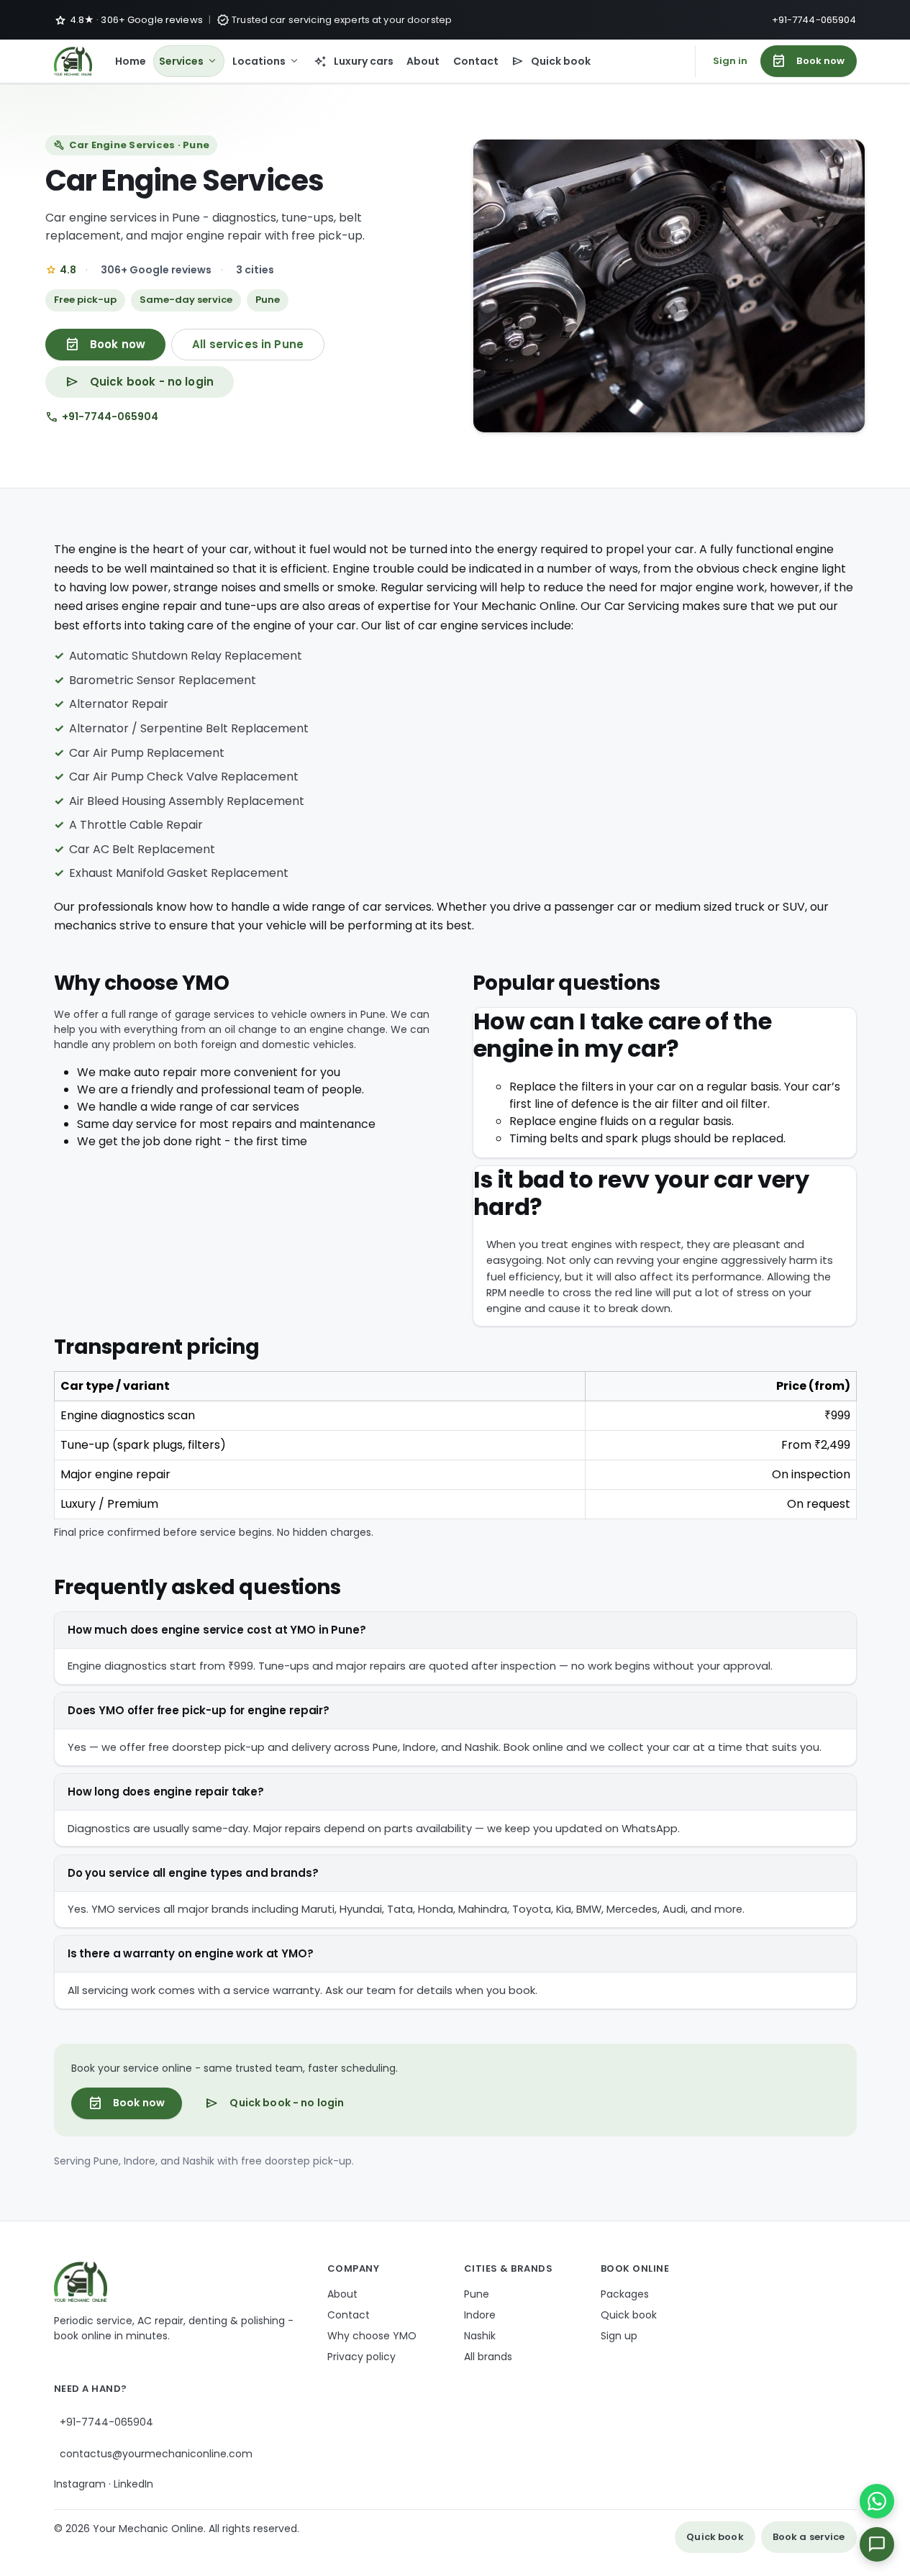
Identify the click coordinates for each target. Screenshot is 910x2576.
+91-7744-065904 (814, 20)
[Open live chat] (877, 2544)
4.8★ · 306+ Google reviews (128, 20)
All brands (488, 2357)
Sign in (731, 61)
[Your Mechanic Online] (73, 61)
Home (131, 61)
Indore (480, 2315)
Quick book (551, 61)
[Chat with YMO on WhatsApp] (877, 2501)
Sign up (619, 2336)
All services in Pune (248, 344)
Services (189, 61)
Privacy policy (361, 2357)
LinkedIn (133, 2484)
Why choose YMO (372, 2336)
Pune (477, 2294)
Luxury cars (354, 61)
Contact (476, 61)
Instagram (80, 2484)
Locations (267, 61)
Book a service (809, 2537)
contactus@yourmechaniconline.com (156, 2454)
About (423, 61)
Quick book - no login (140, 382)
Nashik (480, 2336)
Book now (808, 61)
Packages (625, 2294)
